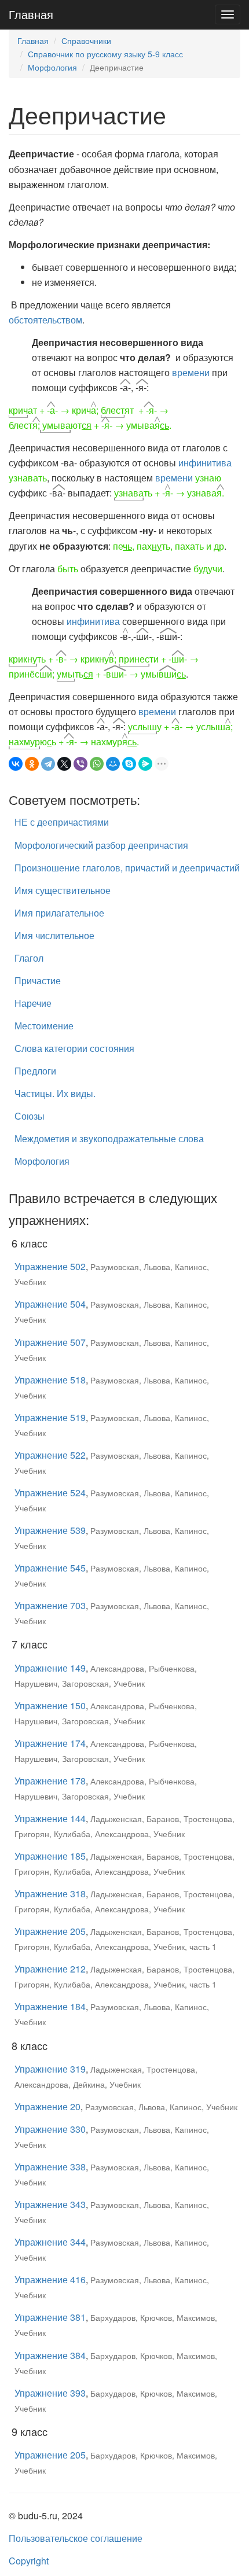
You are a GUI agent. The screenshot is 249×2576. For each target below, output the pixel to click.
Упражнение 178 (50, 1781)
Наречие (33, 1003)
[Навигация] (228, 14)
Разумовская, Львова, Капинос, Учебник (161, 2107)
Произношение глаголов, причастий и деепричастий (127, 868)
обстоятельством (45, 320)
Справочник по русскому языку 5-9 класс (105, 54)
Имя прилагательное (59, 913)
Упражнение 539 (50, 1530)
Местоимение (44, 1026)
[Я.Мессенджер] (145, 764)
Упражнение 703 (50, 1605)
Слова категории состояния (74, 1048)
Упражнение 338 (50, 2167)
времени (191, 372)
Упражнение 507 (50, 1342)
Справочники (86, 41)
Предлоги (35, 1071)
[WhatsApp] (97, 764)
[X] (64, 764)
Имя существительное (63, 890)
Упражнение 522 (50, 1455)
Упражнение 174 (50, 1743)
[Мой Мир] (113, 764)
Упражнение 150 (50, 1705)
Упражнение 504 (50, 1304)
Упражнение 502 (50, 1266)
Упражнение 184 (50, 2006)
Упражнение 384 (50, 2355)
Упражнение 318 (50, 1894)
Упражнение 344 (50, 2242)
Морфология (52, 67)
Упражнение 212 (50, 1969)
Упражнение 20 (47, 2106)
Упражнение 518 (50, 1380)
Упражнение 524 (50, 1493)
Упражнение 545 (50, 1568)
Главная (31, 14)
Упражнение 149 (50, 1668)
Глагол (29, 958)
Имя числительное (54, 935)
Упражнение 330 (50, 2129)
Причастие (38, 980)
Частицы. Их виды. (55, 1093)
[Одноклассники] (32, 764)
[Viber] (80, 764)
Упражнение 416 (50, 2279)
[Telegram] (48, 764)
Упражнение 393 (50, 2393)
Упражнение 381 (50, 2317)
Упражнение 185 (50, 1856)
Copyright (29, 2561)
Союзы (30, 1116)
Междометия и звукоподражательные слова (109, 1138)
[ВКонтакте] (16, 764)
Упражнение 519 (50, 1417)
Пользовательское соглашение (76, 2538)
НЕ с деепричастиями (62, 822)
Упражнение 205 (50, 1931)
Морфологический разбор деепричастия (101, 845)
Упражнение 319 (50, 2069)
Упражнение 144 (50, 1818)
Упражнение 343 (50, 2204)
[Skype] (129, 764)
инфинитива (205, 463)
